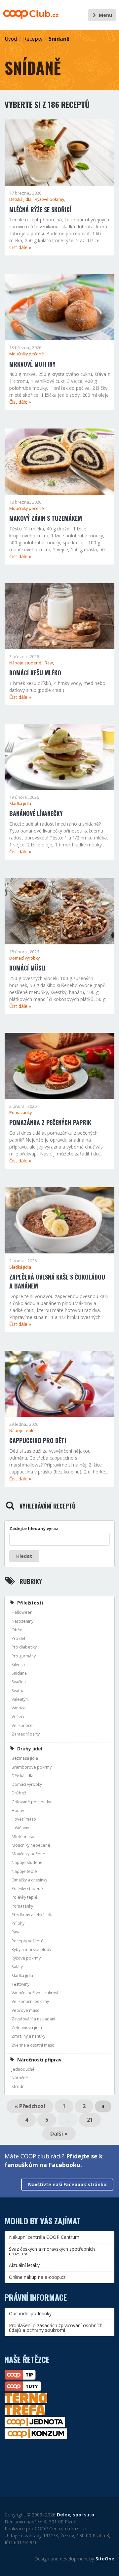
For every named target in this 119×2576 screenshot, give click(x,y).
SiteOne (105, 2559)
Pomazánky (20, 1113)
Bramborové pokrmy (32, 1767)
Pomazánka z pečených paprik (50, 1122)
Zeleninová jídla (27, 2028)
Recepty (33, 39)
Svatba (18, 1691)
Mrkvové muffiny (32, 364)
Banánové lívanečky (36, 813)
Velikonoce (22, 1725)
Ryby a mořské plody (31, 1949)
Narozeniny (22, 1621)
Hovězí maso (24, 1819)
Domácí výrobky (24, 958)
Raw (16, 1932)
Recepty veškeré (28, 1941)
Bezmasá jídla (25, 1758)
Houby (18, 1810)
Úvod (11, 39)
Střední (19, 2086)
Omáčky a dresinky (29, 1880)
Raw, (49, 663)
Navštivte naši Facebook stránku (67, 2184)
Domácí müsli (27, 968)
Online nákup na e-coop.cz (37, 2277)
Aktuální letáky (24, 2265)
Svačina (19, 1682)
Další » (59, 2134)
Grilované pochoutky (31, 1802)
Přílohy (18, 1923)
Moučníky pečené (27, 354)
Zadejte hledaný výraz (34, 1528)
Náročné (20, 2078)
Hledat (24, 1556)
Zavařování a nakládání (33, 2019)
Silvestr (19, 1665)
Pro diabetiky (24, 1647)
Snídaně (59, 39)
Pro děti (19, 1638)
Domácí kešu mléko (35, 673)
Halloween (22, 1612)
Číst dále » (20, 247)
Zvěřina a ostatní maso (33, 2045)
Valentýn (20, 1699)
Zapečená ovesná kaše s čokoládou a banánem (57, 1281)
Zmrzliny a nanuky (28, 2036)
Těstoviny (20, 1984)
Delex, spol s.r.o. (76, 2515)
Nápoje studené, (26, 663)
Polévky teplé (24, 1897)
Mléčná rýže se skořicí (40, 209)
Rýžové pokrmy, (50, 199)
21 (90, 2120)
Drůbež (19, 1793)
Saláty (17, 1967)
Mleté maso (23, 1837)
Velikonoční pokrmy (30, 2001)
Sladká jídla (20, 804)
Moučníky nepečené (31, 1845)
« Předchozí (30, 2106)
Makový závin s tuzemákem (46, 518)
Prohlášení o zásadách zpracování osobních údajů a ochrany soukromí (56, 2328)
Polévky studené (27, 1889)
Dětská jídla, (21, 199)
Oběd (17, 1630)
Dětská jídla (22, 1776)
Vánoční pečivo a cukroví (35, 1993)
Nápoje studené (27, 1862)
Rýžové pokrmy (26, 1958)
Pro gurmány (24, 1656)
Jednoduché (23, 2069)
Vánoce (19, 1708)
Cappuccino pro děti (38, 1440)
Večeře (19, 1717)
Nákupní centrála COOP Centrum (44, 2237)
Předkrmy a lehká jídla (33, 1915)
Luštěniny (20, 1828)
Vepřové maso (26, 2010)
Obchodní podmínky (30, 2313)
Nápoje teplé (22, 1431)
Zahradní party (26, 1734)
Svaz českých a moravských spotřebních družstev (52, 2251)
